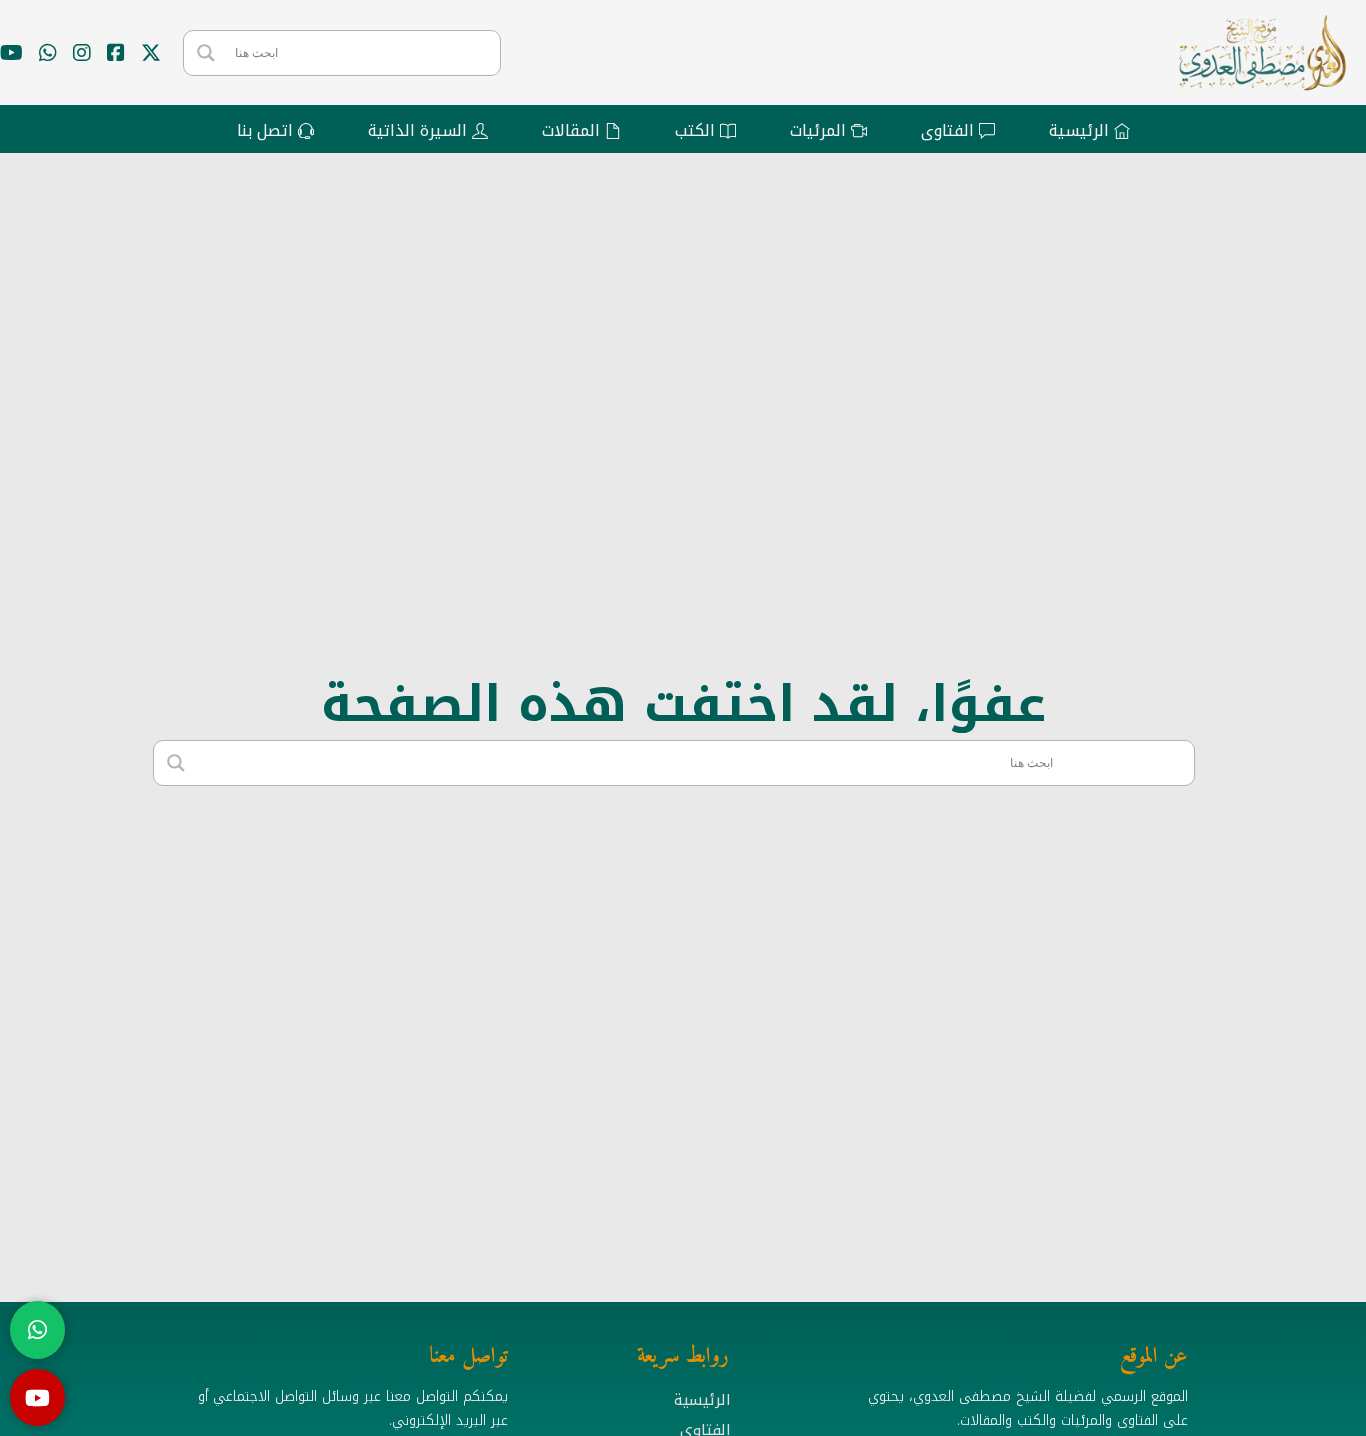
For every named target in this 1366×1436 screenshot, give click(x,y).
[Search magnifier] (206, 53)
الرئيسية (702, 1400)
